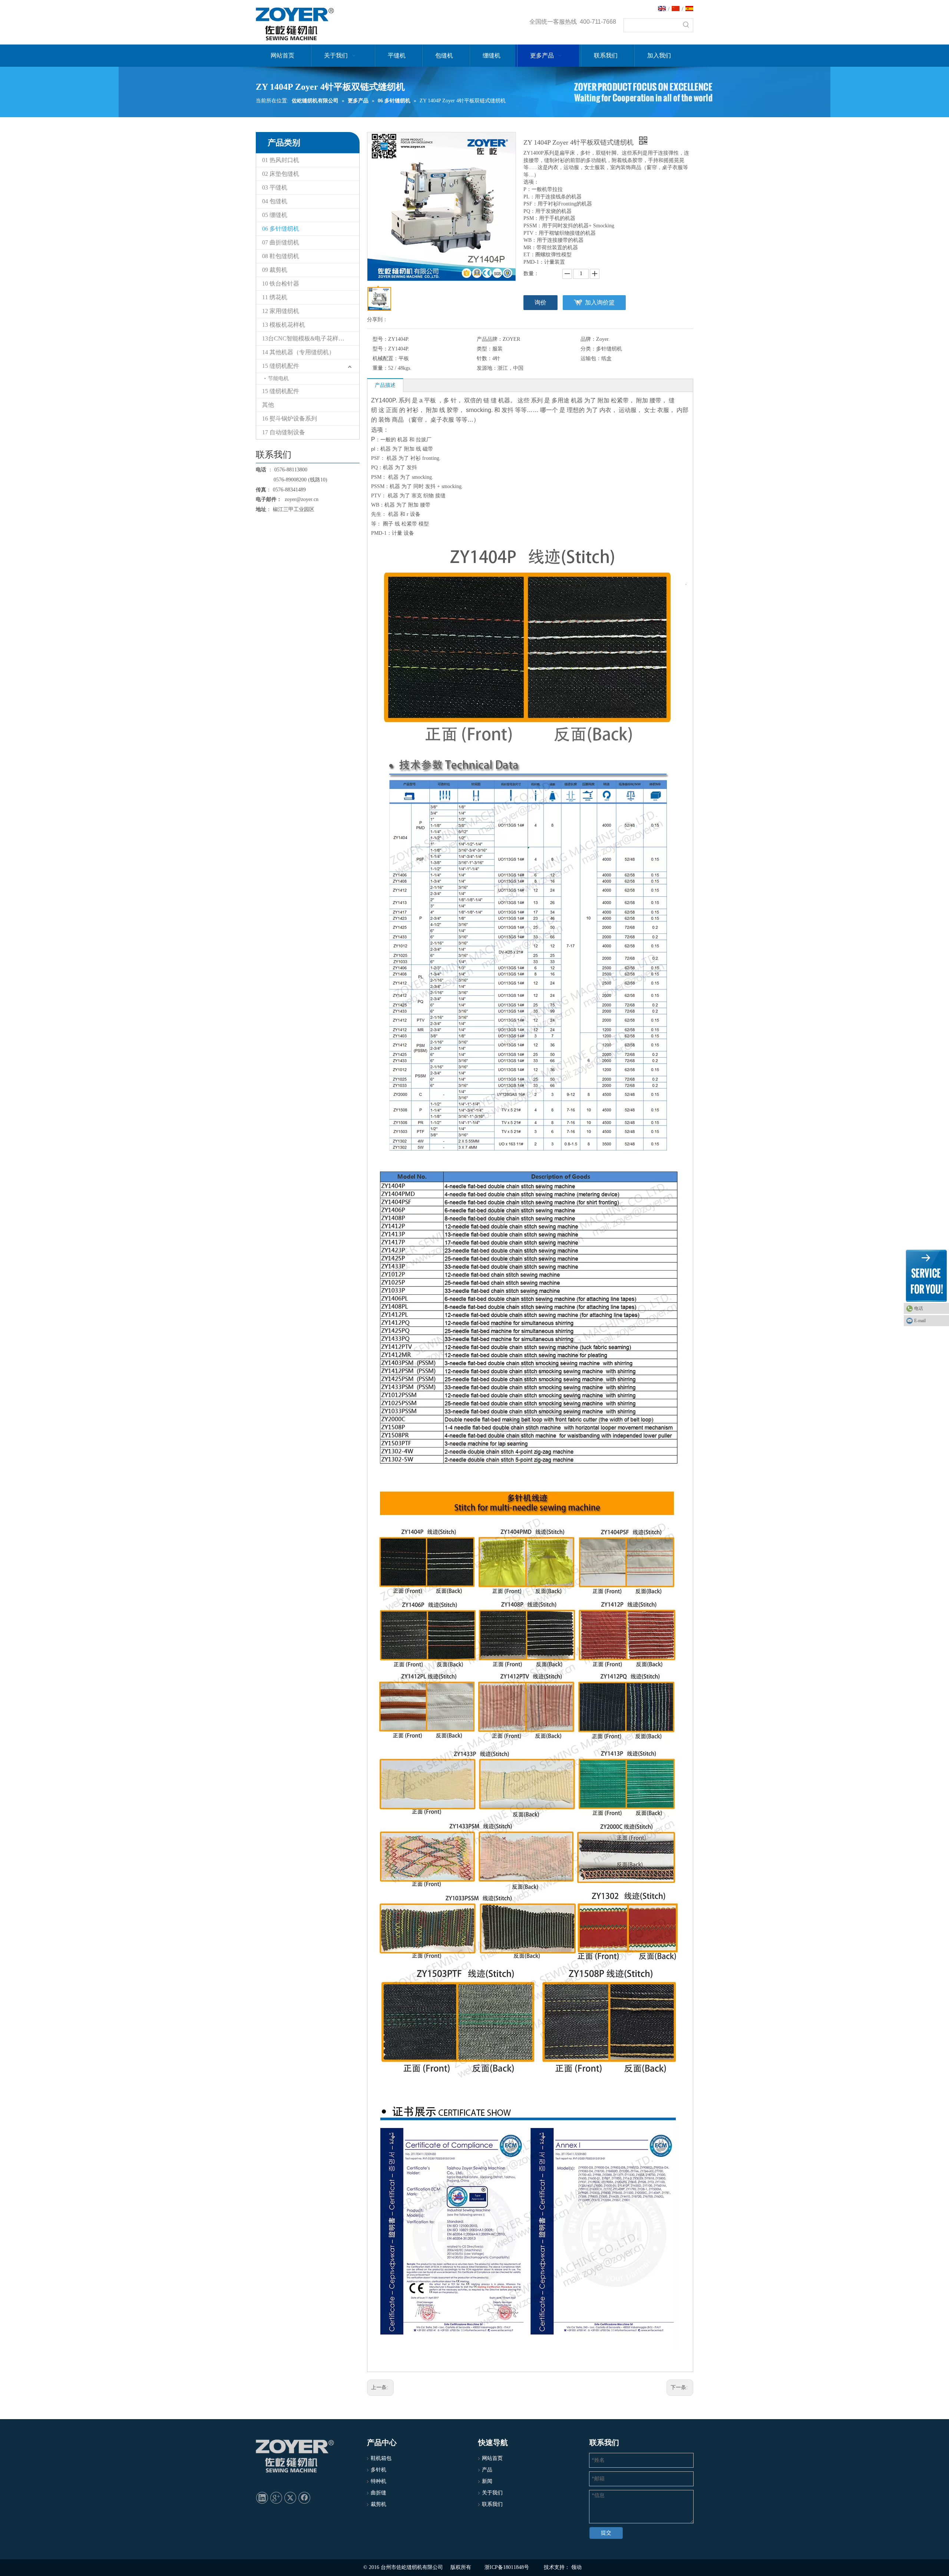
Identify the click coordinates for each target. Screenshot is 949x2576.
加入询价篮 (600, 302)
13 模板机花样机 (284, 325)
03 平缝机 (275, 187)
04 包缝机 (275, 201)
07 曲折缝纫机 (281, 242)
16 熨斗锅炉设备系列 (290, 419)
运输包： (591, 358)
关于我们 (492, 2493)
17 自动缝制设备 (284, 432)
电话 (919, 1308)
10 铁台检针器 (281, 284)
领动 (576, 2567)
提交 (606, 2533)
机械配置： (386, 358)
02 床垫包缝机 (281, 174)
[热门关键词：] (686, 25)
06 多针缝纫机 (281, 229)
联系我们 (492, 2504)
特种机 (378, 2481)
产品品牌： (490, 339)
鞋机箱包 (381, 2458)
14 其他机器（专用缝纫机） (298, 352)
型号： (380, 339)
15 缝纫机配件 (281, 366)
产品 (487, 2470)
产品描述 (385, 385)
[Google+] (276, 2497)
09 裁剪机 (275, 270)
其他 (268, 405)
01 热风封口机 (281, 160)
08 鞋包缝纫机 (281, 256)
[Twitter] (290, 2497)
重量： (380, 368)
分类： (588, 349)
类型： (485, 349)
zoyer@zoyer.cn (300, 499)
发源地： (487, 368)
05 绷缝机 (275, 215)
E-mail (920, 1321)
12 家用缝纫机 (281, 311)
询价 (540, 302)
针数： (485, 358)
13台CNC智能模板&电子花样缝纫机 (309, 338)
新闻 (487, 2481)
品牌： (588, 339)
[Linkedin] (262, 2497)
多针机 (378, 2470)
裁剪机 (378, 2504)
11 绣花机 (275, 297)
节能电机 (278, 378)
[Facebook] (304, 2497)
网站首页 (492, 2458)
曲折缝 (378, 2493)
